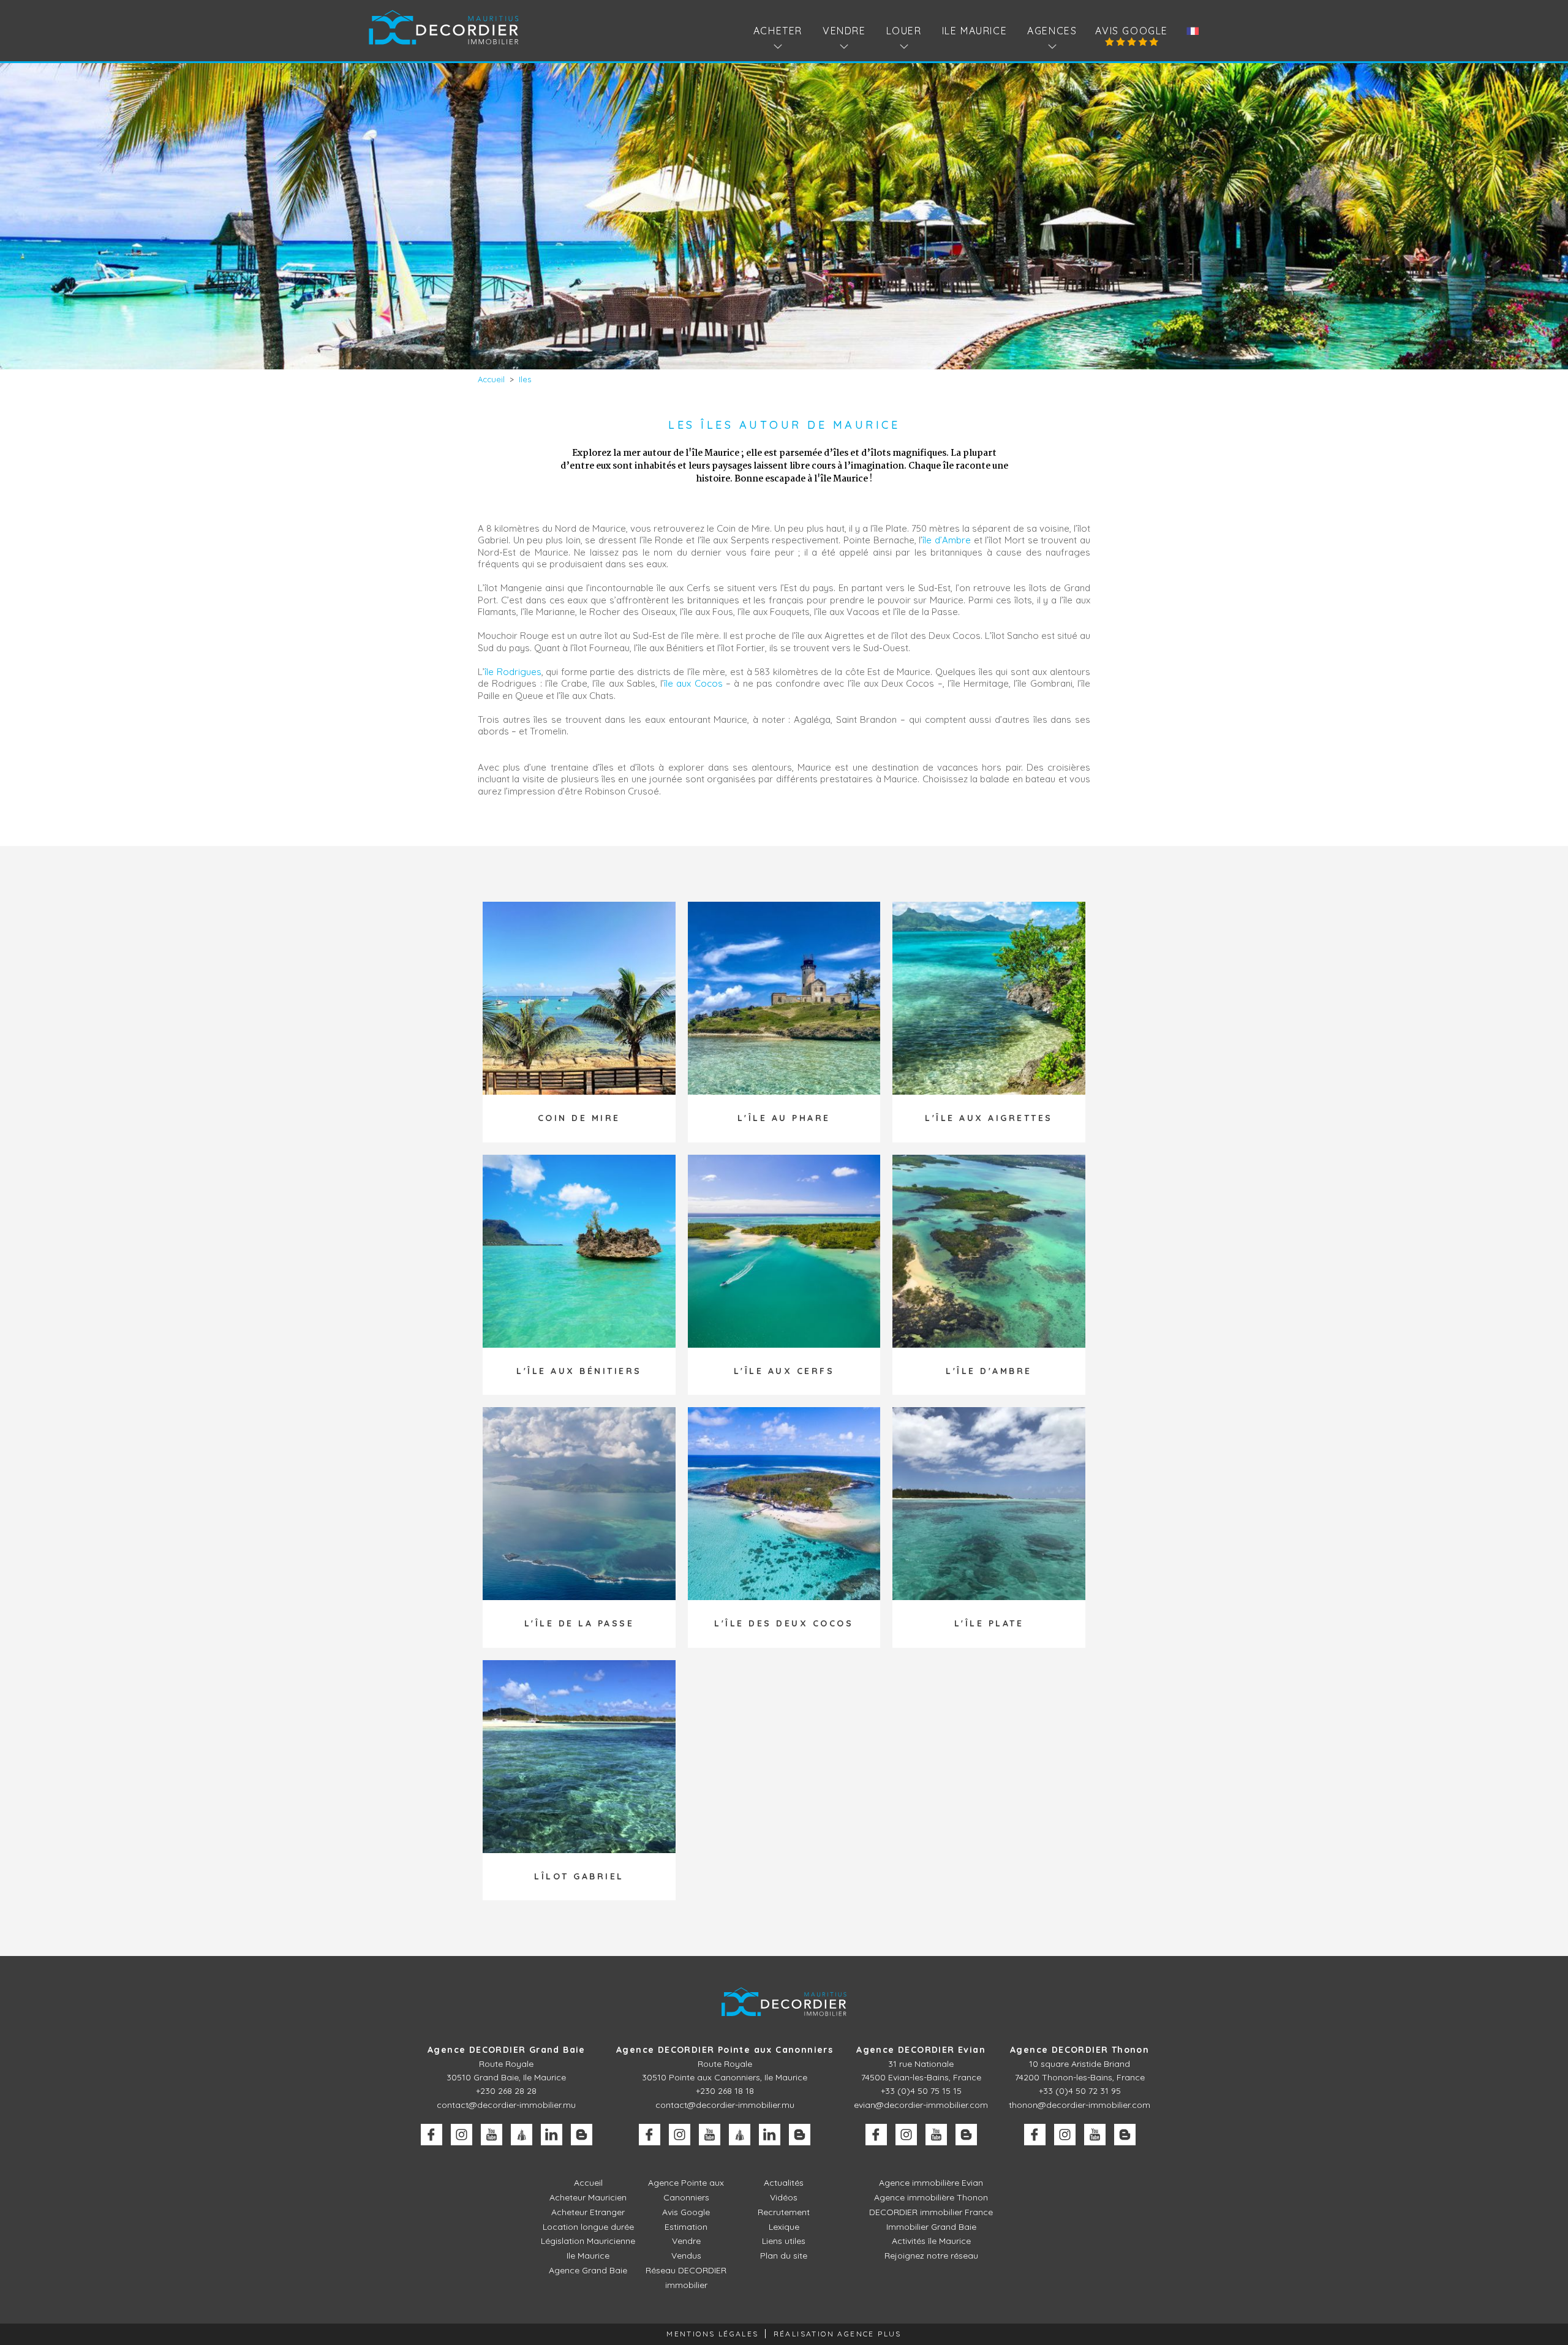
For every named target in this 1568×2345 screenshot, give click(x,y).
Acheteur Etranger (588, 2212)
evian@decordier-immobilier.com (921, 2105)
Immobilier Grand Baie (931, 2227)
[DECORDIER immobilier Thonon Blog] (1125, 2135)
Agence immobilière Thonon (931, 2197)
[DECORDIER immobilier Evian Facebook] (876, 2135)
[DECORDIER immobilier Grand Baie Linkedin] (552, 2135)
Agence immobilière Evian (931, 2183)
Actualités (784, 2183)
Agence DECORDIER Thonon (1080, 2050)
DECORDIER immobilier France (931, 2212)
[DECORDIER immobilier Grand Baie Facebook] (432, 2135)
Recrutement (784, 2212)
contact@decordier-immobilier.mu (506, 2105)
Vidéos (784, 2197)
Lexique (784, 2227)
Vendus (686, 2256)
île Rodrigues (513, 672)
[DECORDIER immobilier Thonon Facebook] (1035, 2135)
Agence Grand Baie (588, 2270)
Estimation (686, 2227)
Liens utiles (784, 2241)
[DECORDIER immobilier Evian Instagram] (906, 2135)
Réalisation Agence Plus (838, 2334)
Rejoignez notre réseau (931, 2256)
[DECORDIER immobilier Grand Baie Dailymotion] (522, 2135)
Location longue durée (588, 2227)
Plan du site (784, 2256)
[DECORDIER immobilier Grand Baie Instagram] (462, 2135)
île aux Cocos (693, 683)
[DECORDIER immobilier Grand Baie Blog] (582, 2135)
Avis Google (1132, 31)
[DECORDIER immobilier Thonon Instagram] (1065, 2135)
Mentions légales (712, 2334)
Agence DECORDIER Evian (921, 2050)
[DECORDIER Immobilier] (444, 27)
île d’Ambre (947, 540)
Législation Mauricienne (588, 2241)
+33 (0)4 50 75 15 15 (921, 2091)
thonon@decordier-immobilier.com (1080, 2105)
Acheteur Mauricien (588, 2197)
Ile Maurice (975, 31)
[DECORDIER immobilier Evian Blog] (966, 2135)
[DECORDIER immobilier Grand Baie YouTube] (492, 2135)
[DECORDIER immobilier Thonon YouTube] (1095, 2135)
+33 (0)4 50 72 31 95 (1080, 2091)
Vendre (686, 2241)
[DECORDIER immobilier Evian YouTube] (936, 2135)
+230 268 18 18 (725, 2091)
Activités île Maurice (931, 2241)
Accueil (588, 2183)
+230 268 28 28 (506, 2091)
